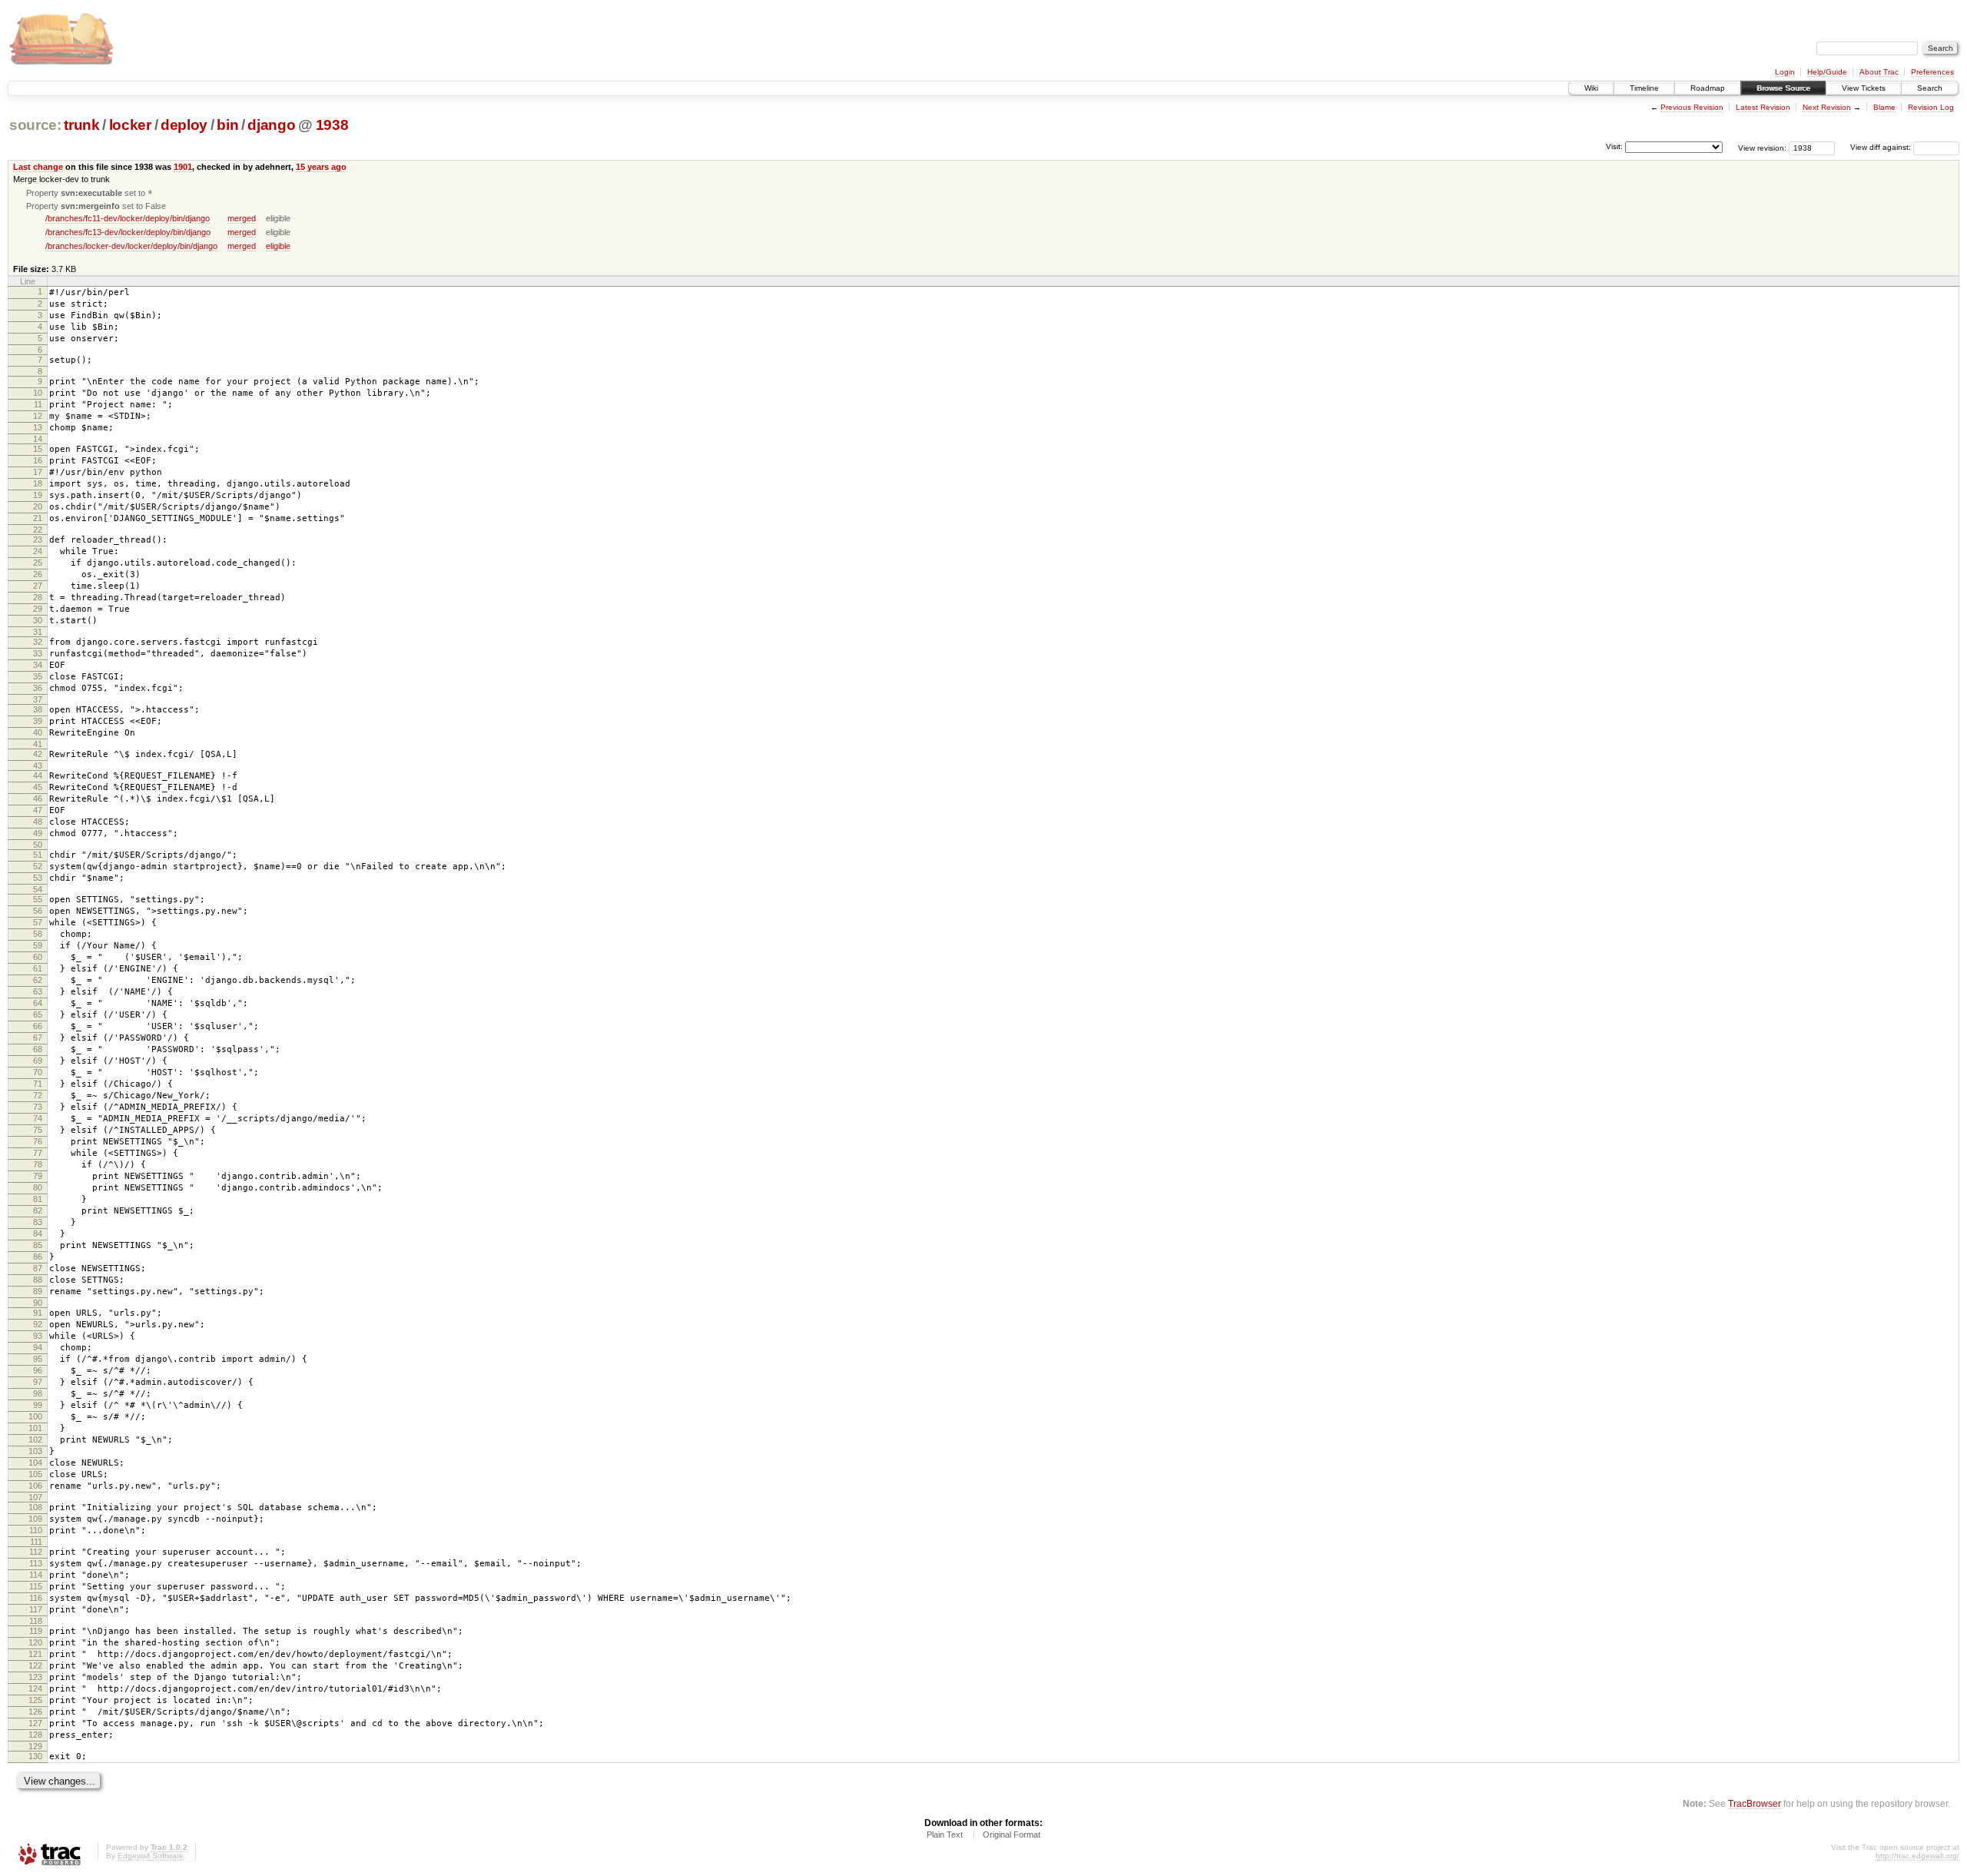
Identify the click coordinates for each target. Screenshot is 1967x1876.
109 (35, 1519)
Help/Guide (1827, 72)
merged (242, 218)
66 (38, 1026)
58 (38, 934)
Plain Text (945, 1834)
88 (38, 1280)
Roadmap (1708, 88)
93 (38, 1336)
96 (38, 1370)
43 (38, 765)
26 (38, 574)
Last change (38, 167)
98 (38, 1393)
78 (38, 1164)
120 (35, 1642)
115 (36, 1586)
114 (36, 1575)
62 (38, 980)
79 (38, 1176)
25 (38, 563)
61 (38, 968)
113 (36, 1563)
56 (38, 911)
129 (35, 1746)
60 (38, 957)
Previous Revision (1692, 107)
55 (38, 899)
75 (38, 1130)
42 (38, 754)
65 (38, 1014)
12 (38, 416)
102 (35, 1439)
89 (38, 1291)
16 (38, 460)
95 (38, 1359)
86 (38, 1257)
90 (38, 1303)
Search (1930, 88)
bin (227, 125)
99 (38, 1405)
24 (38, 551)
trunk (81, 125)
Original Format (1012, 1834)
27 (38, 586)
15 (38, 449)
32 (38, 642)
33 (38, 653)
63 (38, 991)
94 (38, 1347)
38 (38, 709)
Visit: (1614, 146)
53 (38, 878)
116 (36, 1598)
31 (38, 632)
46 (38, 799)
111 (36, 1542)
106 (35, 1486)
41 (38, 744)
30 (38, 620)
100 (35, 1416)
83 (38, 1222)
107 (35, 1497)
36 (38, 688)
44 (38, 775)
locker (130, 125)
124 (35, 1688)
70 (38, 1072)
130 (35, 1756)
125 (35, 1700)
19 (38, 495)
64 (38, 1003)
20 (38, 506)
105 (35, 1474)
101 (35, 1428)
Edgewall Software (151, 1856)
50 (38, 845)
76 (38, 1141)
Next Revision (1827, 107)
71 (38, 1084)
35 (38, 676)
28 (38, 597)
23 (38, 540)
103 (35, 1451)
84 (38, 1234)
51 (38, 855)
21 (38, 518)
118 (36, 1621)
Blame (1884, 107)
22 (38, 530)
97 (38, 1382)
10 (38, 393)
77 (38, 1153)
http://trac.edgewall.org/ (1917, 1856)
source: (35, 125)
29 (38, 609)
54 (38, 889)
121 (35, 1654)
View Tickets (1864, 88)
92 (38, 1324)
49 (38, 833)
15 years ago (321, 167)
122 (35, 1665)
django (271, 125)
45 (38, 787)
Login (1785, 72)
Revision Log (1931, 107)
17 (38, 472)
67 (38, 1038)
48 (38, 822)
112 (36, 1552)
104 (35, 1463)
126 (35, 1712)
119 (36, 1631)
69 (38, 1061)
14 (38, 439)
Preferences (1932, 72)
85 (38, 1245)
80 (38, 1187)
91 (38, 1313)
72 (38, 1095)
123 (35, 1677)
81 (38, 1199)
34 (38, 665)
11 (38, 404)
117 (36, 1609)
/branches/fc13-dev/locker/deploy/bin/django (128, 232)
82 (38, 1210)
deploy (184, 125)
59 (38, 945)
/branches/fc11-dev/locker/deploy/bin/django (128, 218)
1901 (183, 167)
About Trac (1879, 72)
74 (38, 1118)
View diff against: (1882, 147)
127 (35, 1723)
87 (38, 1268)
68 (38, 1049)
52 (38, 866)
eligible (278, 246)
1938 (332, 125)
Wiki (1591, 88)
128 (35, 1735)
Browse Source (1783, 88)
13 (38, 427)
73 (38, 1107)
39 (38, 721)
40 (38, 732)
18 (38, 483)
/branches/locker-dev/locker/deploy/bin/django (131, 246)
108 (35, 1507)
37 (38, 699)
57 (38, 922)
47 (38, 810)
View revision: (1762, 147)
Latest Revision (1763, 107)
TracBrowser (1755, 1803)
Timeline (1644, 88)
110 (36, 1530)
